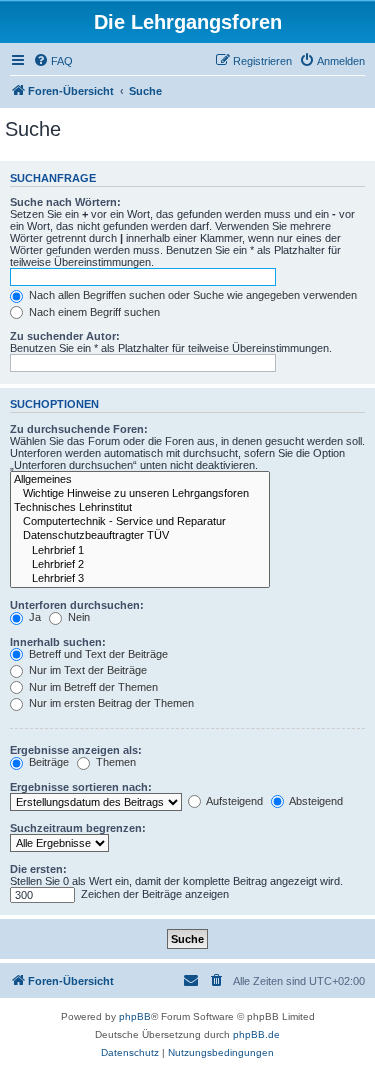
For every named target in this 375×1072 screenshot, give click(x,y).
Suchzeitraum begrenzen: (78, 828)
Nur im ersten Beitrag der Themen (110, 703)
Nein (77, 617)
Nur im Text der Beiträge (86, 670)
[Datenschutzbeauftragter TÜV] (140, 536)
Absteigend (315, 801)
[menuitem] (53, 61)
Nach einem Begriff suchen (93, 312)
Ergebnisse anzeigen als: (76, 750)
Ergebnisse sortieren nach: (81, 787)
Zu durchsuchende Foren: (79, 429)
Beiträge (47, 762)
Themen (114, 762)
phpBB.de (256, 1034)
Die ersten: (38, 869)
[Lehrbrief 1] (140, 551)
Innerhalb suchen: (58, 642)
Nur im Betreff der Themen (92, 687)
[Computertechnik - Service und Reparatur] (140, 522)
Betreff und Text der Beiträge (97, 654)
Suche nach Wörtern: (65, 202)
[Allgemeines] (140, 480)
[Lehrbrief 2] (140, 565)
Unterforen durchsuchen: (77, 605)
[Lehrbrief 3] (140, 579)
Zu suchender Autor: (65, 336)
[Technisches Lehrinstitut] (140, 508)
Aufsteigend (233, 801)
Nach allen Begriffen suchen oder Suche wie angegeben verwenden (191, 295)
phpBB (135, 1016)
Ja (33, 617)
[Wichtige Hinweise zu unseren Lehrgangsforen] (140, 494)
